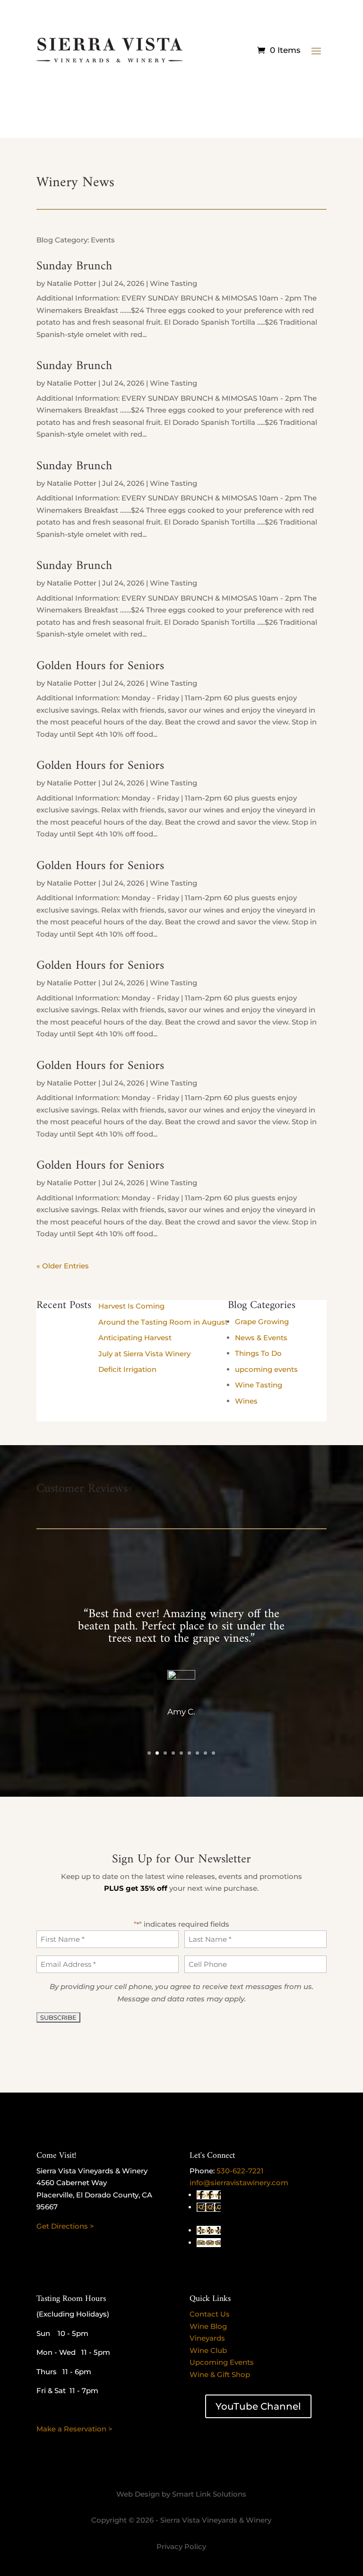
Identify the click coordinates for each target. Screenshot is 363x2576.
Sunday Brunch (74, 266)
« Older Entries (63, 1266)
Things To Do (258, 1353)
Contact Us (210, 2314)
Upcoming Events (222, 2362)
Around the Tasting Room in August (163, 1322)
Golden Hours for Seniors (100, 666)
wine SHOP (181, 88)
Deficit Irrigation (127, 1369)
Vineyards (207, 2338)
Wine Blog (208, 2326)
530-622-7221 (240, 2171)
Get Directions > (65, 2226)
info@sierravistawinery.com (239, 2183)
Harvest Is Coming (131, 1306)
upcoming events (266, 1369)
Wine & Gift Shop (220, 2374)
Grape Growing (262, 1322)
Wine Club (208, 2350)
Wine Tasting (173, 283)
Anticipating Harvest (135, 1338)
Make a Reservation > (74, 2429)
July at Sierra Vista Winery (144, 1354)
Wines (246, 1401)
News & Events (261, 1338)
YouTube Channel (258, 2406)
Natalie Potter (72, 283)
